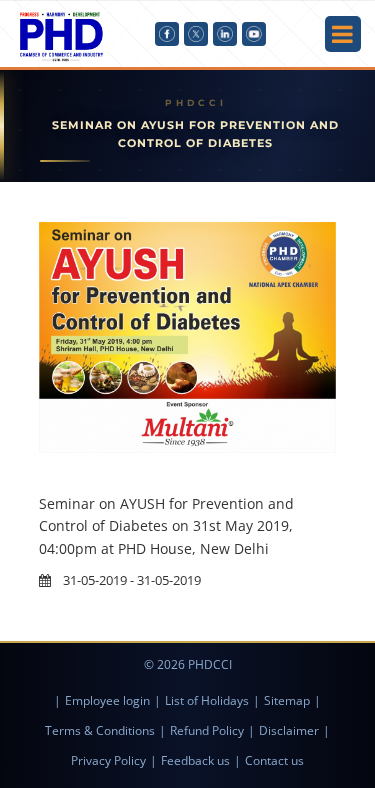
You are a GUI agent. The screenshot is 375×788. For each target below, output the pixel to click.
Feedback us (195, 760)
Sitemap (287, 700)
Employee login (107, 700)
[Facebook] (167, 34)
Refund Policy (207, 730)
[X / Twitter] (196, 34)
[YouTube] (254, 34)
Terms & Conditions (100, 730)
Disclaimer (289, 730)
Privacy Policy (108, 760)
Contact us (274, 760)
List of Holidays (207, 700)
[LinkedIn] (225, 34)
